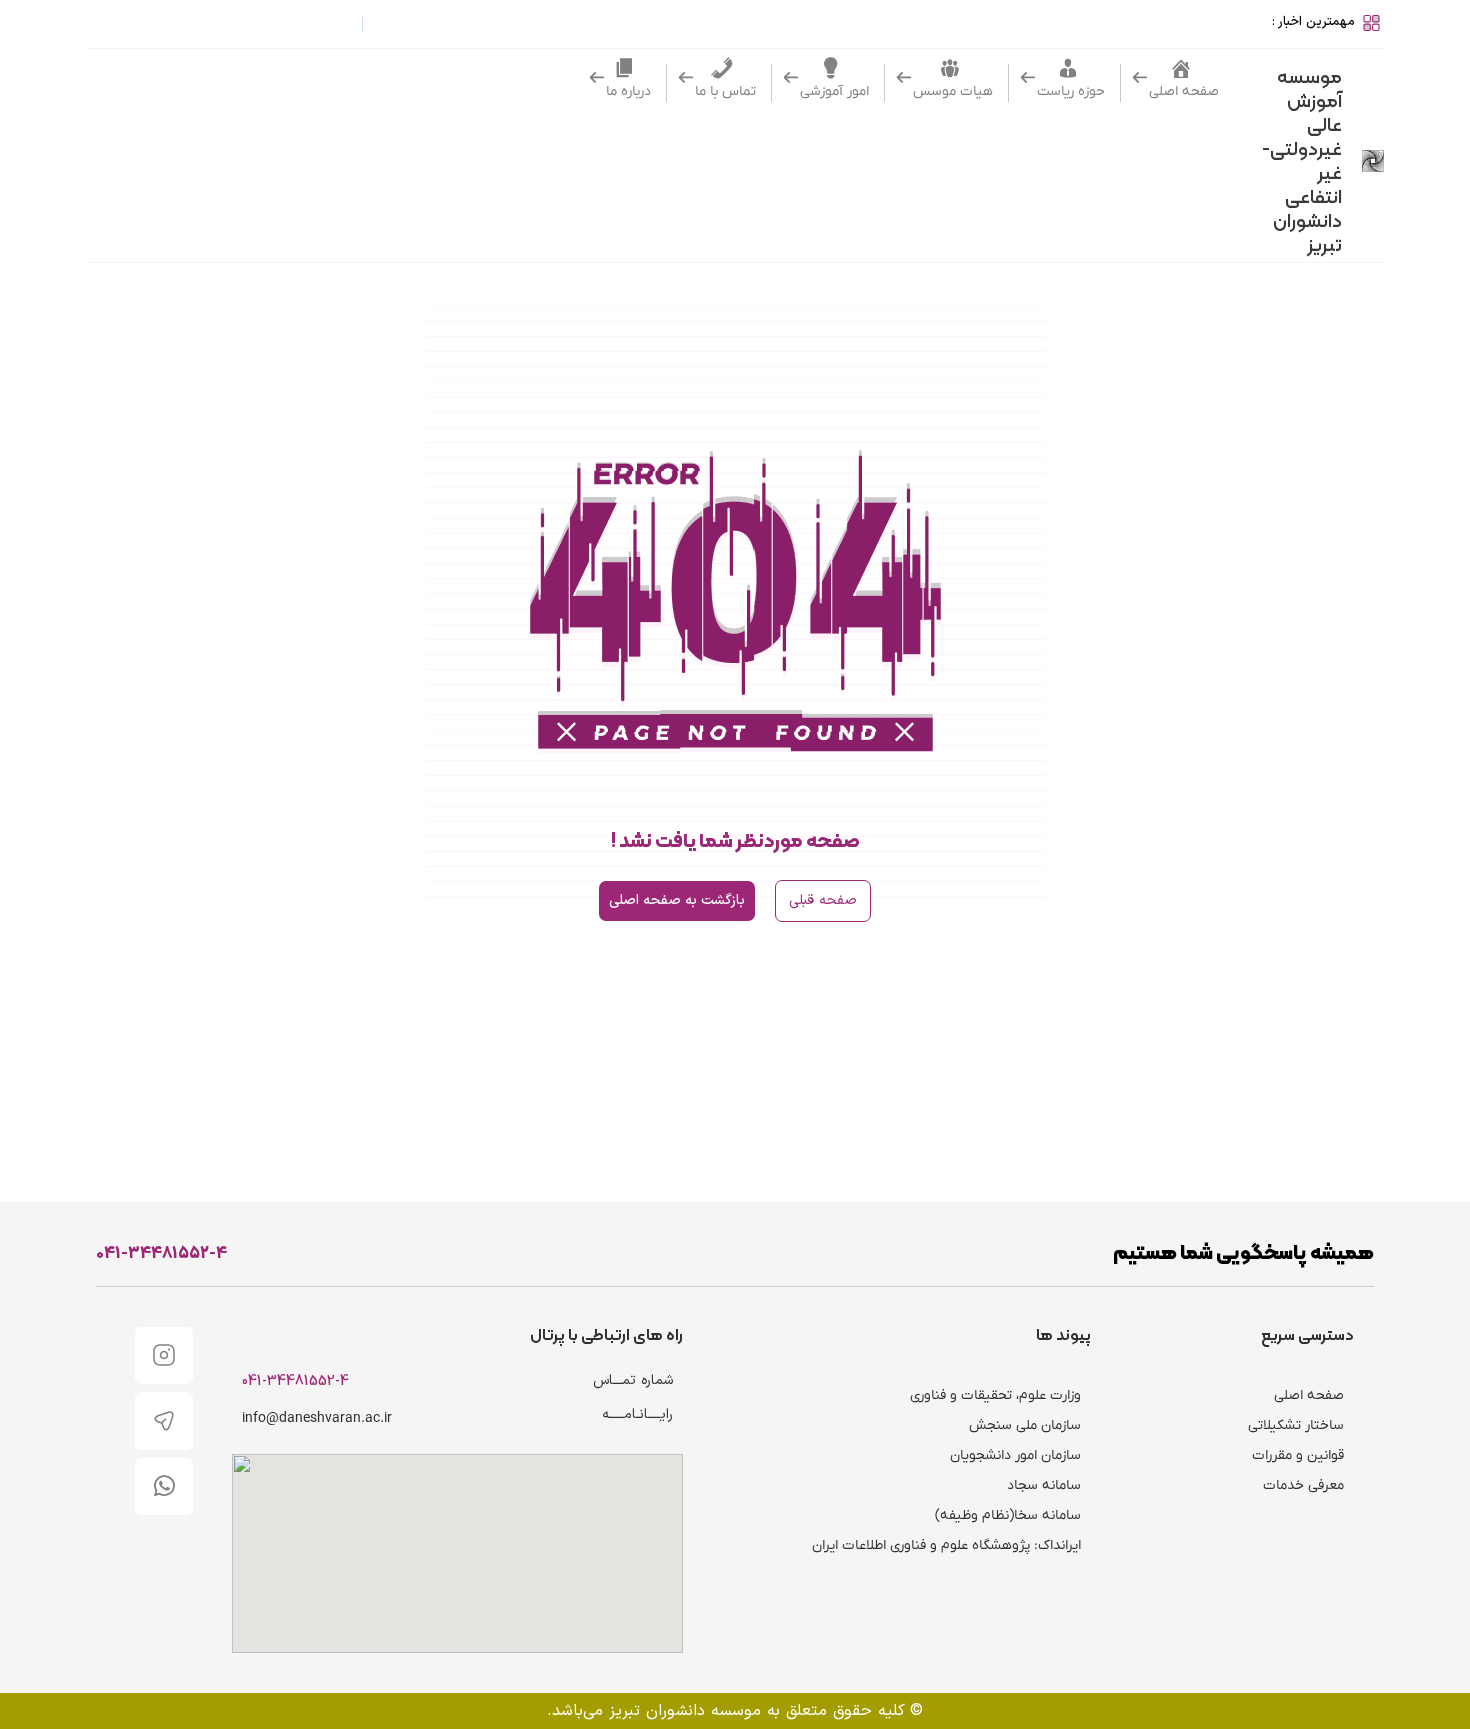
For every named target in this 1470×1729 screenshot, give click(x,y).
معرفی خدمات (1303, 1485)
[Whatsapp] (164, 1487)
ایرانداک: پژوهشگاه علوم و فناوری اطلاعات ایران (946, 1545)
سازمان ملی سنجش (1025, 1425)
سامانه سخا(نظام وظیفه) (1008, 1515)
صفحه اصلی (1309, 1395)
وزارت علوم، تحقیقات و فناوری (995, 1395)
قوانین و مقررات (1298, 1455)
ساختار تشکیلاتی (1296, 1425)
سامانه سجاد (1044, 1485)
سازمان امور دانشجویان (1015, 1455)
